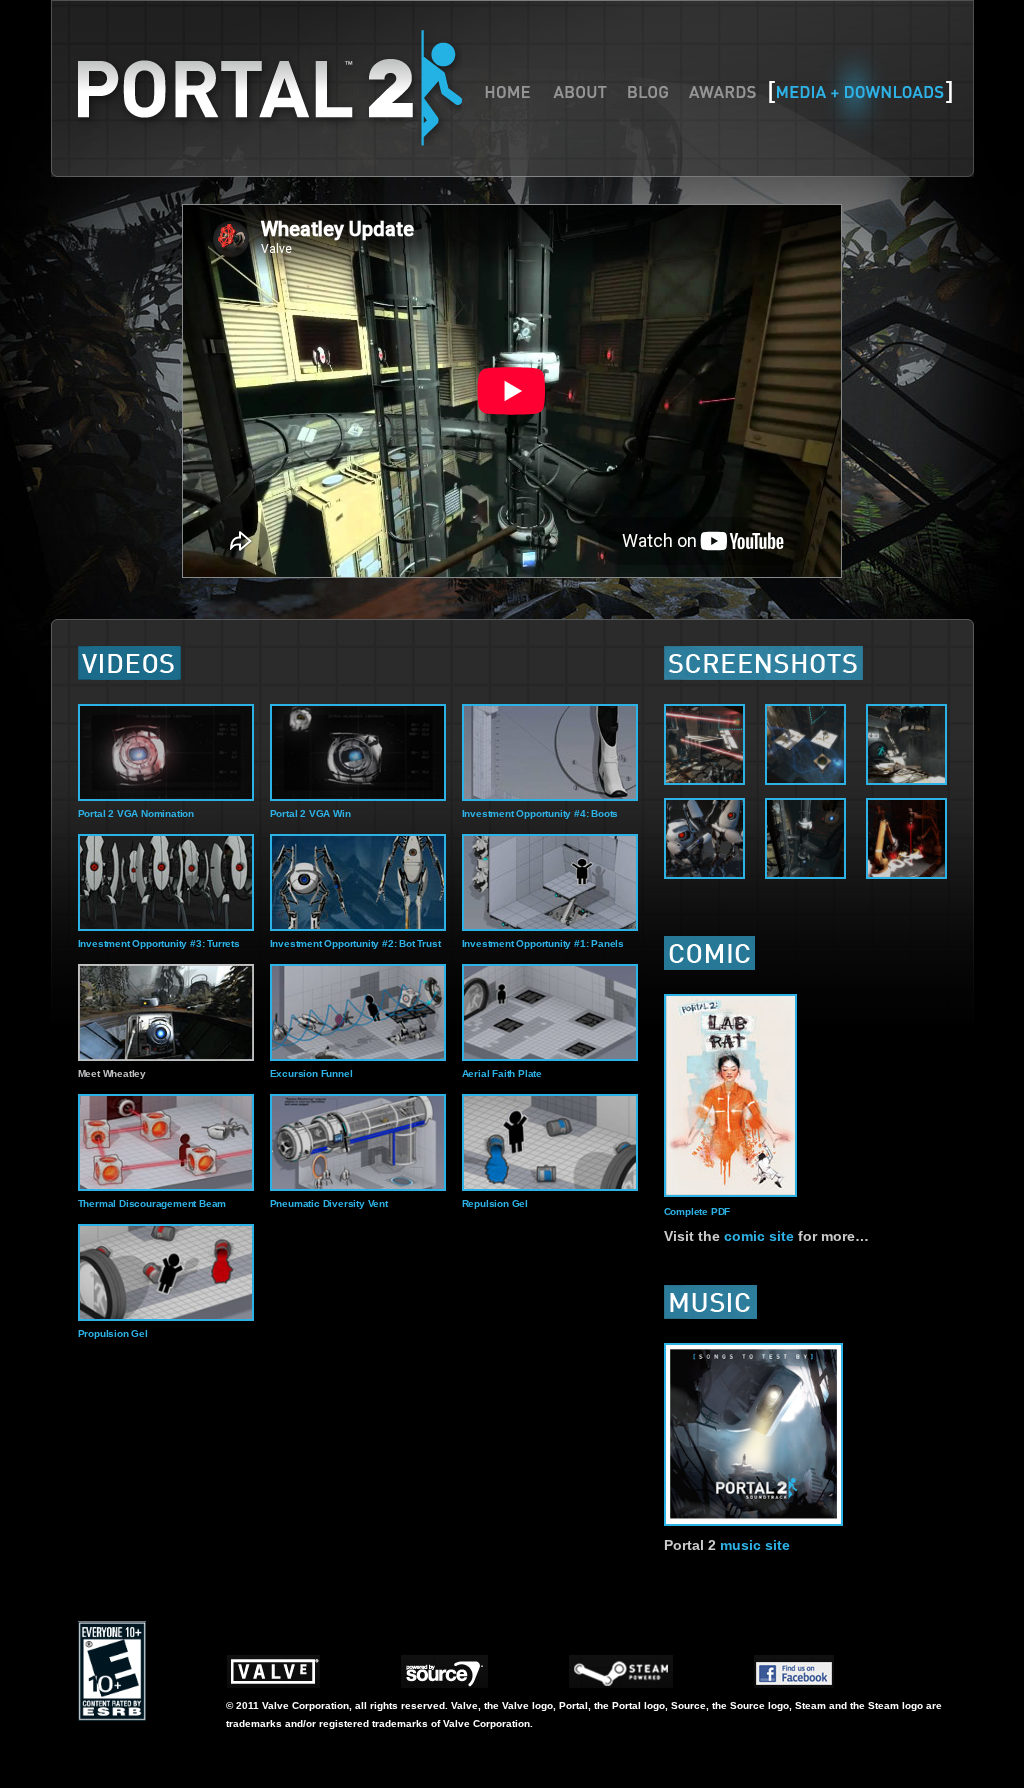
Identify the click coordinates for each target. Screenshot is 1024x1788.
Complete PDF (697, 1211)
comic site (759, 1236)
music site (755, 1545)
